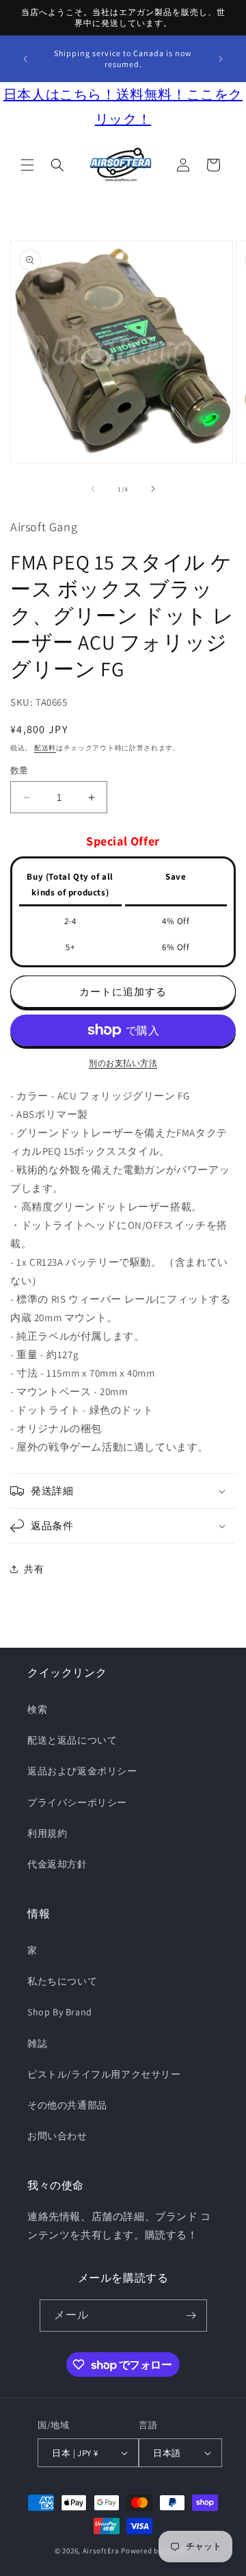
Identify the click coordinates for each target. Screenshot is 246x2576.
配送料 (45, 748)
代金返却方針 (57, 1864)
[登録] (191, 2316)
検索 (37, 1709)
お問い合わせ (57, 2136)
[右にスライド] (153, 489)
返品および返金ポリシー (82, 1771)
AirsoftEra (101, 2551)
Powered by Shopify (156, 2551)
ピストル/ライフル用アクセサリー (104, 2074)
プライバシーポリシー (77, 1802)
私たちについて (62, 1981)
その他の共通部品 (67, 2105)
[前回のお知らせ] (25, 59)
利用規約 (47, 1833)
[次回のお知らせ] (221, 59)
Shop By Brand (60, 2012)
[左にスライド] (93, 489)
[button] (27, 165)
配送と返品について (72, 1740)
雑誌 (37, 2043)
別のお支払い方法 (123, 1063)
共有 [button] (34, 1569)
